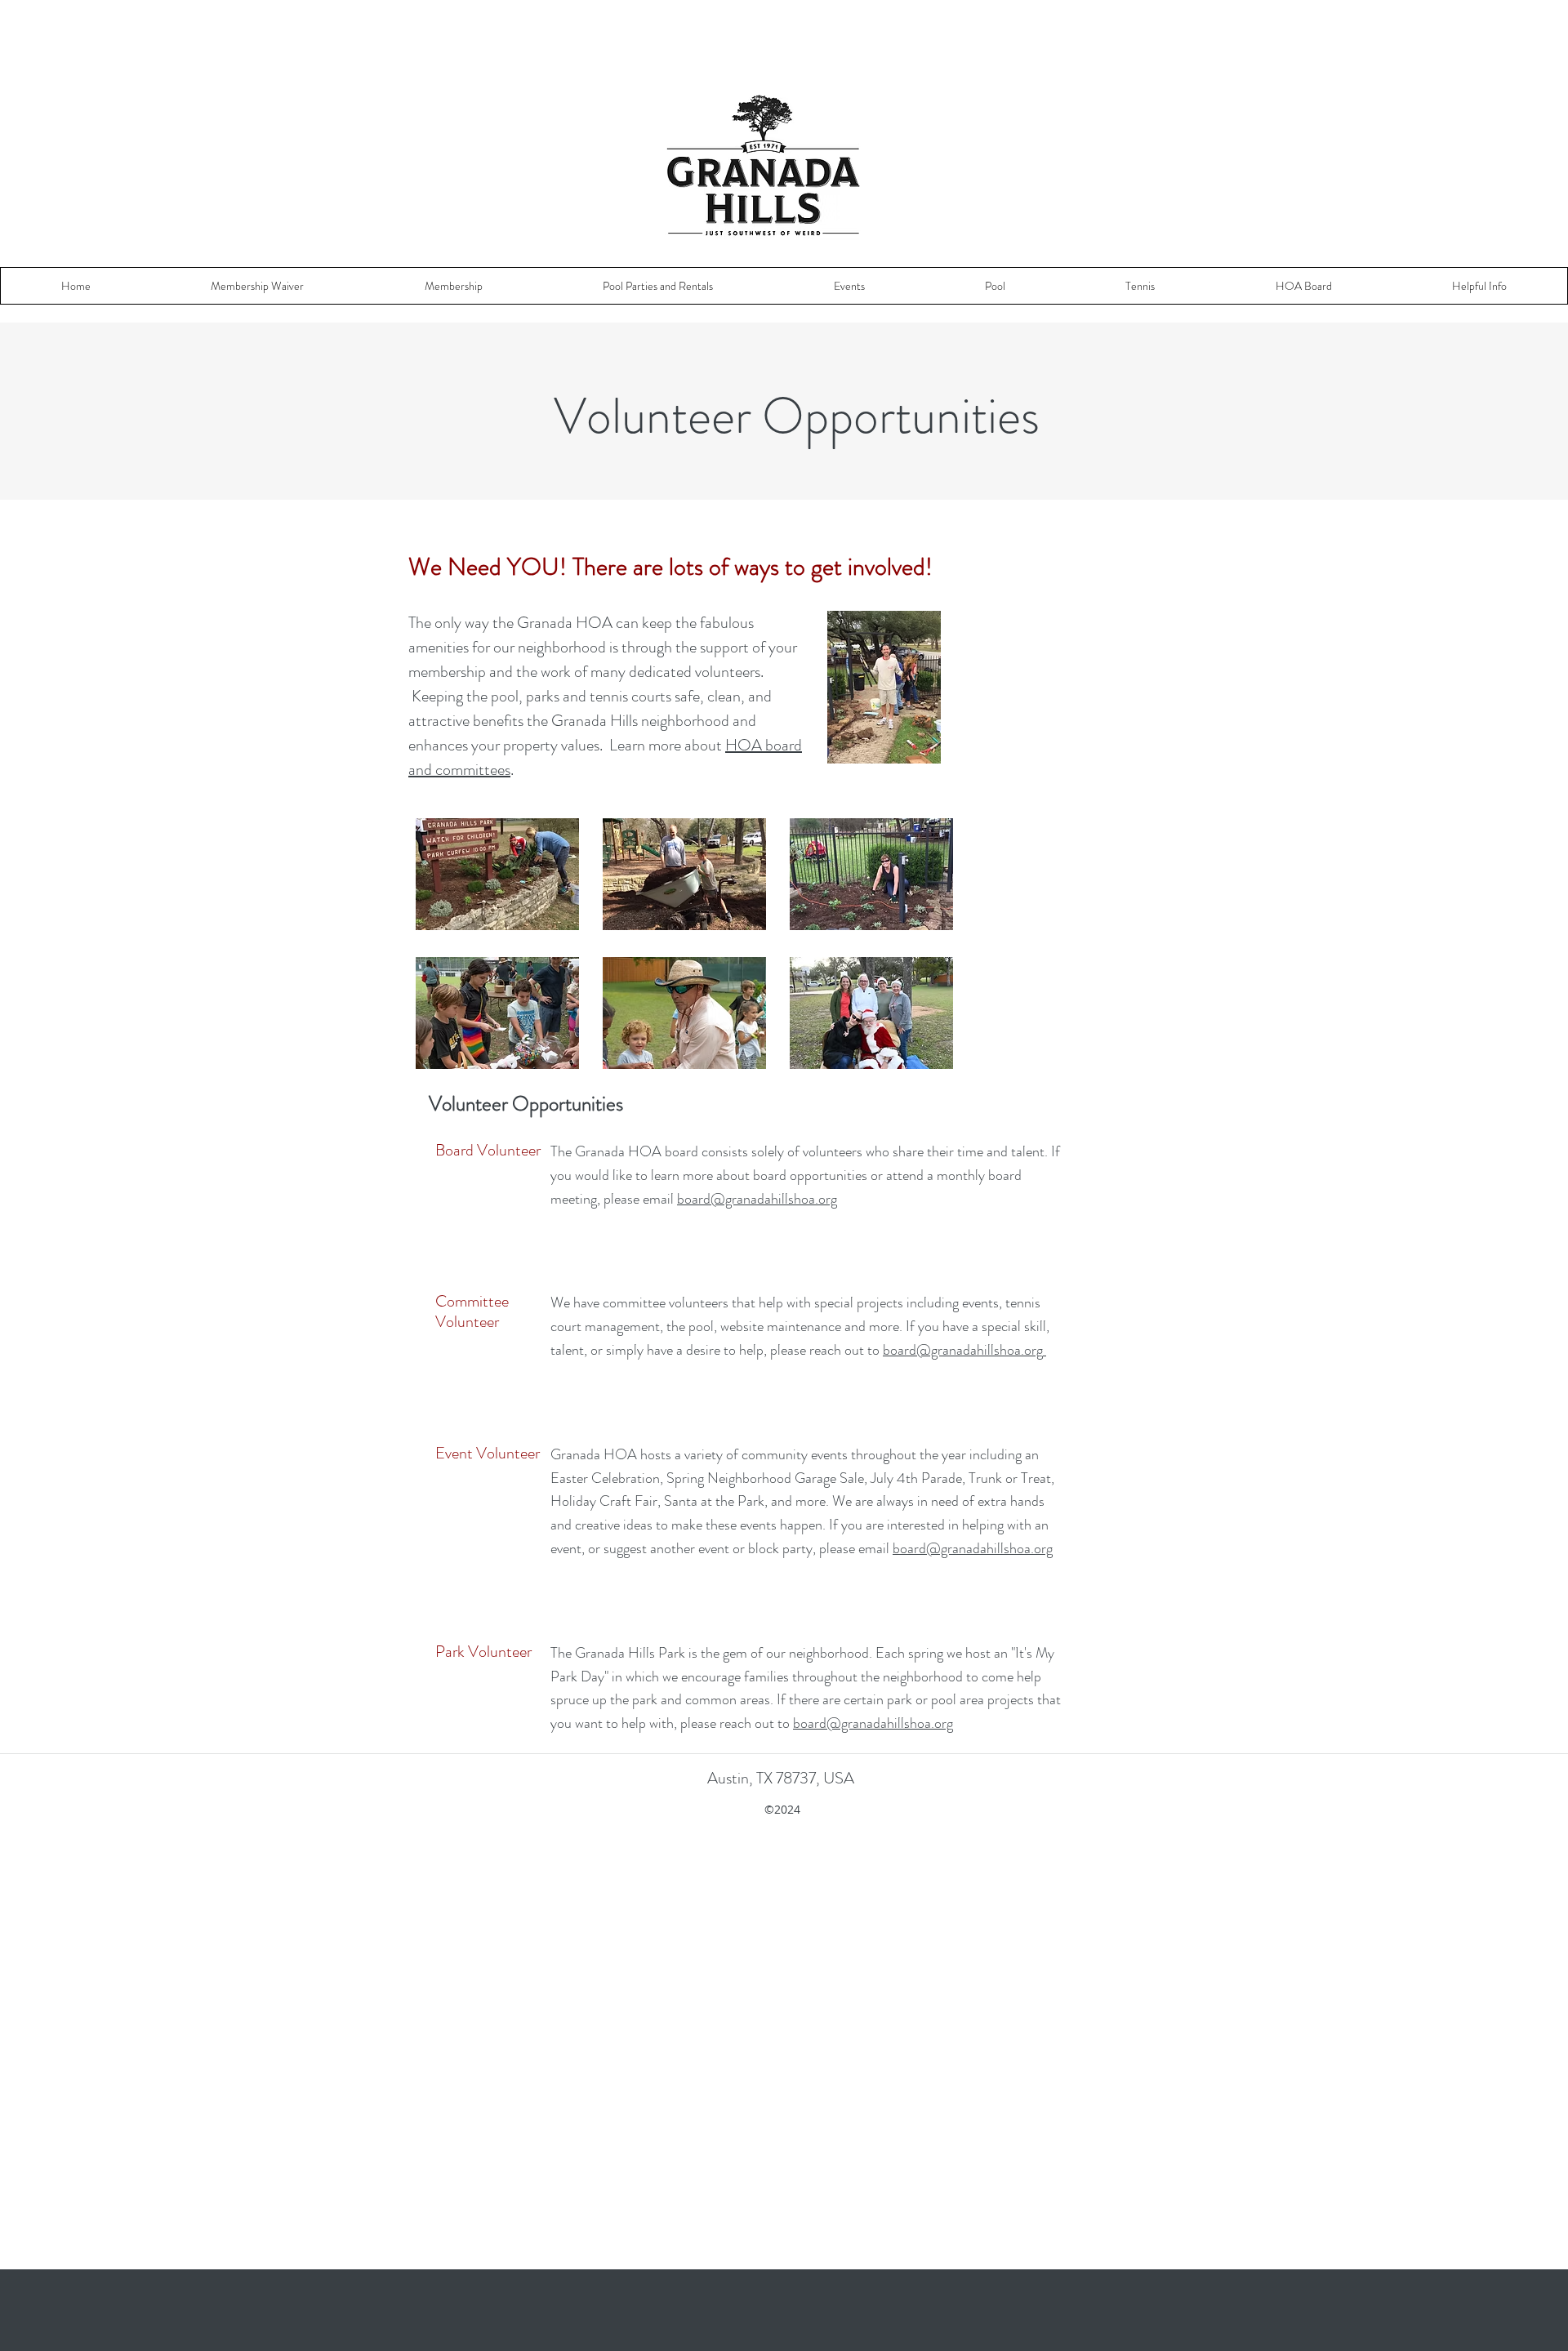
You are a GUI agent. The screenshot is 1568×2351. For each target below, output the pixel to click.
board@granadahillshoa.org (757, 1199)
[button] (257, 286)
